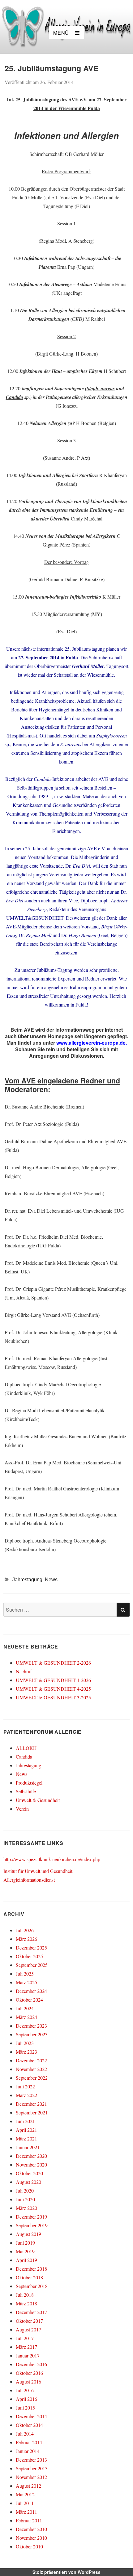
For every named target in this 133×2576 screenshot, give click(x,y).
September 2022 (32, 2078)
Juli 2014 (25, 2434)
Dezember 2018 (31, 2269)
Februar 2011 (29, 2520)
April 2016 (26, 2399)
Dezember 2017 (31, 2312)
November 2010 (31, 2538)
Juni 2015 (25, 2408)
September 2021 (32, 2112)
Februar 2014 (29, 2442)
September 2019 (32, 2225)
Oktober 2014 (29, 2425)
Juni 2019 (25, 2243)
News (51, 1580)
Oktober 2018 (29, 2277)
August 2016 (28, 2381)
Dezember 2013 (31, 2460)
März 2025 (26, 1982)
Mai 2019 (25, 2251)
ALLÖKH (26, 1748)
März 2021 (26, 2138)
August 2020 (28, 2182)
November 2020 (31, 2164)
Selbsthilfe (26, 1791)
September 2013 (32, 2468)
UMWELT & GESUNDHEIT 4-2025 (53, 1689)
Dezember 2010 (31, 2529)
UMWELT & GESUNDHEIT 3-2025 (53, 1697)
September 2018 (32, 2286)
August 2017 (28, 2329)
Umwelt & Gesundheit (38, 1800)
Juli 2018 (25, 2295)
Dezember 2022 (31, 2060)
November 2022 (31, 2069)
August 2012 (28, 2486)
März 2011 (26, 2512)
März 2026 (26, 1939)
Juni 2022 (25, 2086)
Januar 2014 (28, 2451)
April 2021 (26, 2130)
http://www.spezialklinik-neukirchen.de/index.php (52, 1859)
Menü (61, 33)
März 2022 (26, 2095)
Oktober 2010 (29, 2546)
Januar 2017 (28, 2355)
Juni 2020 (25, 2199)
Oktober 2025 (29, 1956)
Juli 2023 (25, 2043)
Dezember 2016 (31, 2364)
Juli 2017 (25, 2338)
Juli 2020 (25, 2191)
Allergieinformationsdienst (29, 1880)
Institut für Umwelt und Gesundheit (38, 1871)
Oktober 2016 (29, 2373)
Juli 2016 (25, 2390)
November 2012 (31, 2477)
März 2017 (26, 2347)
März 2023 (26, 2052)
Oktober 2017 (29, 2321)
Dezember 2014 (31, 2416)
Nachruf (24, 1671)
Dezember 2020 (31, 2156)
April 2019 (26, 2260)
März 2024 (26, 2017)
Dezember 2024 (31, 1991)
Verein (22, 1809)
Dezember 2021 (31, 2104)
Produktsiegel (29, 1783)
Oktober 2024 (29, 2000)
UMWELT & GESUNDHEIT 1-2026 (53, 1680)
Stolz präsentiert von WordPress (66, 2572)
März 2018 (26, 2303)
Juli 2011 (25, 2503)
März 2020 (26, 2208)
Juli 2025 (25, 1974)
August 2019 (28, 2234)
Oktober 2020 (29, 2173)
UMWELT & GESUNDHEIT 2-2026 (53, 1663)
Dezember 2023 (31, 2026)
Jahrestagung (27, 1580)
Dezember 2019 (31, 2217)
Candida (24, 1757)
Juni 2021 (25, 2121)
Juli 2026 (25, 1930)
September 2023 (32, 2034)
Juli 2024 (25, 2008)
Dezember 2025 (31, 1947)
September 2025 (32, 1965)
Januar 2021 (28, 2147)
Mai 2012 (25, 2494)
